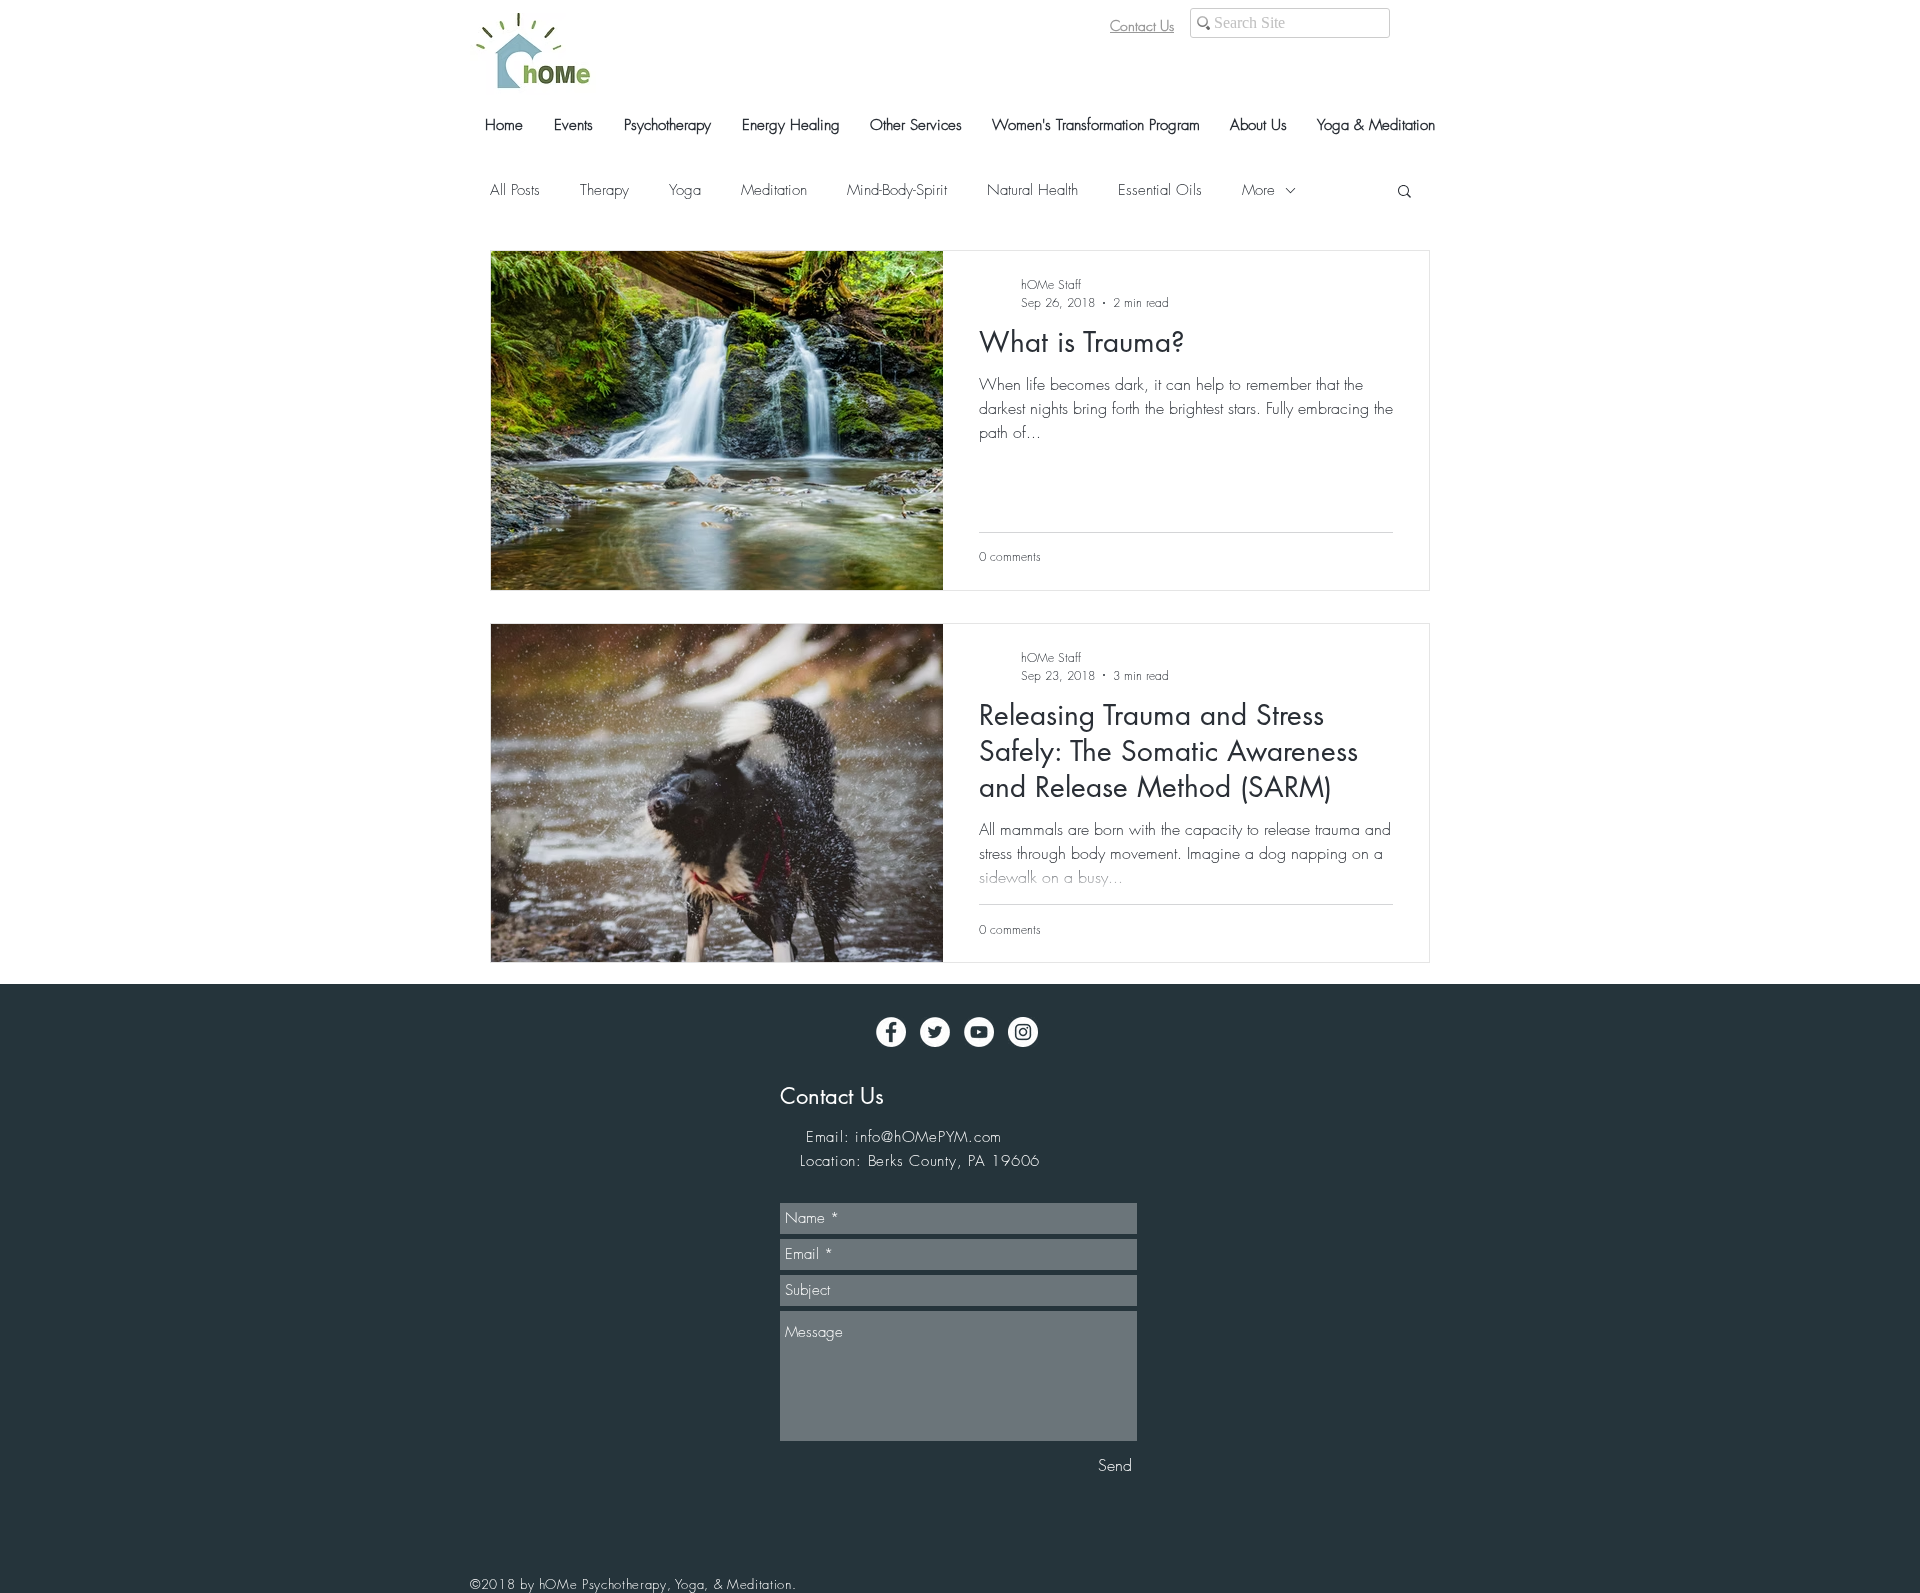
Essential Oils (1160, 190)
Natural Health (1032, 190)
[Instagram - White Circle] (1023, 1032)
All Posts (515, 190)
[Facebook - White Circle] (891, 1032)
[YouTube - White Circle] (979, 1032)
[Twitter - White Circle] (935, 1032)
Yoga (685, 190)
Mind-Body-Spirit (897, 190)
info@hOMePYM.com (928, 1137)
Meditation (774, 190)
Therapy (604, 190)
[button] (1404, 192)
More (1258, 190)
